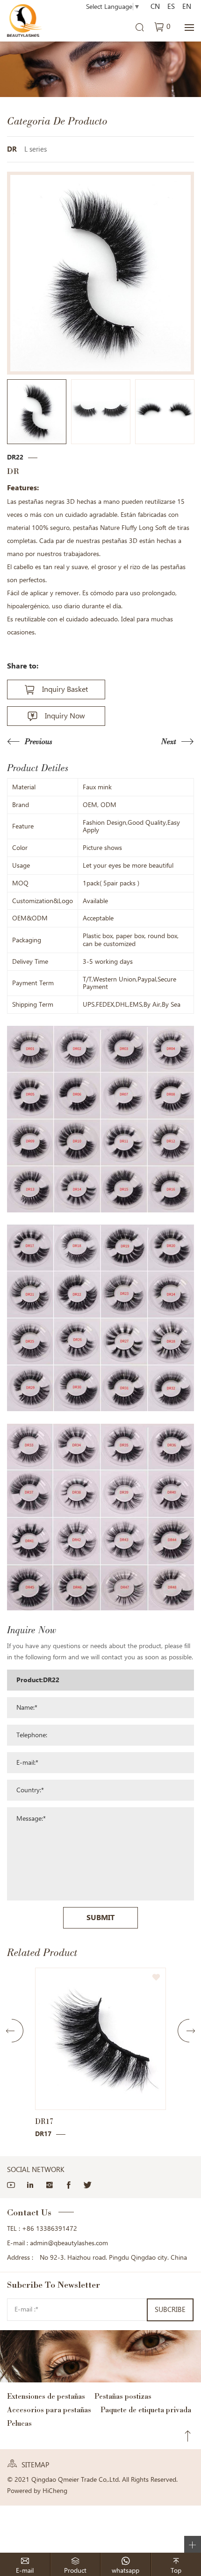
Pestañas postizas (123, 2396)
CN (155, 7)
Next (169, 741)
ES (171, 7)
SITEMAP (35, 2465)
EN (187, 7)
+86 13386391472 (50, 2228)
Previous (39, 741)
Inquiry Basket (65, 689)
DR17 (44, 2121)
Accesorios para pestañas (49, 2410)
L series (36, 149)
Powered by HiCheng (37, 2491)
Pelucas (19, 2423)
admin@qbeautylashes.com (69, 2243)
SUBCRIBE (170, 2310)
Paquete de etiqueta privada (146, 2410)
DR (12, 149)
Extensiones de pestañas (46, 2396)
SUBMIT (100, 1918)
